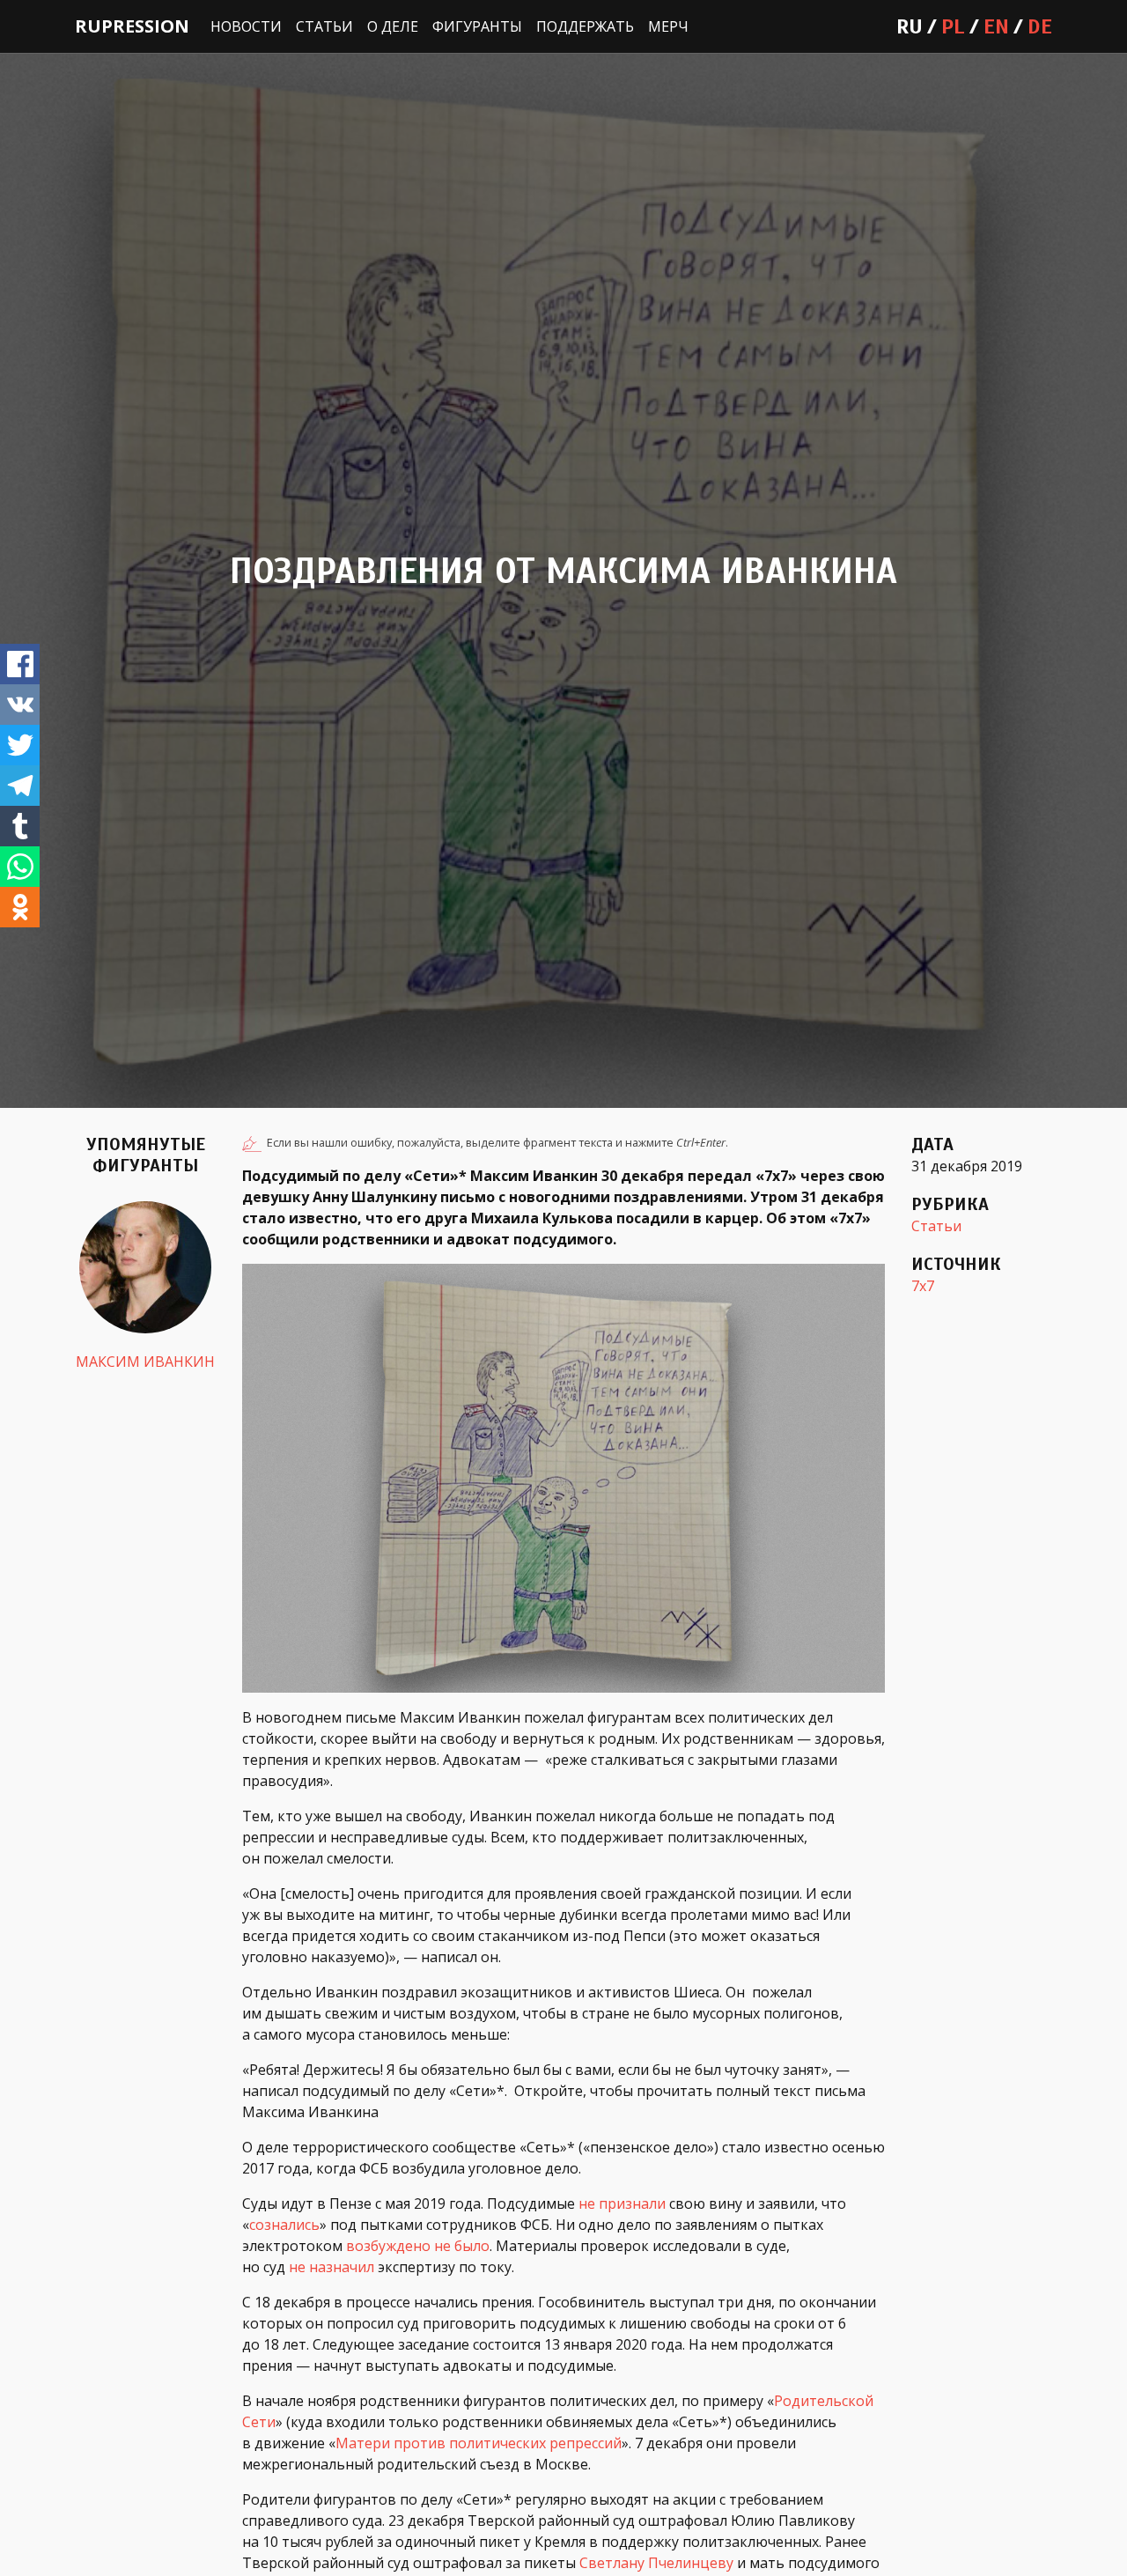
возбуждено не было (418, 2246)
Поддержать (585, 26)
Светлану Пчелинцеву (656, 2563)
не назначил (331, 2267)
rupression (132, 26)
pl (953, 26)
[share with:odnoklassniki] (20, 907)
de (1040, 26)
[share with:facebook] (20, 664)
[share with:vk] (20, 705)
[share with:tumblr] (20, 826)
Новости (246, 26)
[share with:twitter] (20, 745)
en (996, 26)
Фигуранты (477, 26)
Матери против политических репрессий (479, 2443)
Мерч (668, 26)
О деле (393, 26)
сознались (284, 2225)
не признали (622, 2203)
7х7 (923, 1286)
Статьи (324, 26)
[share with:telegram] (20, 786)
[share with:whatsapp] (20, 867)
